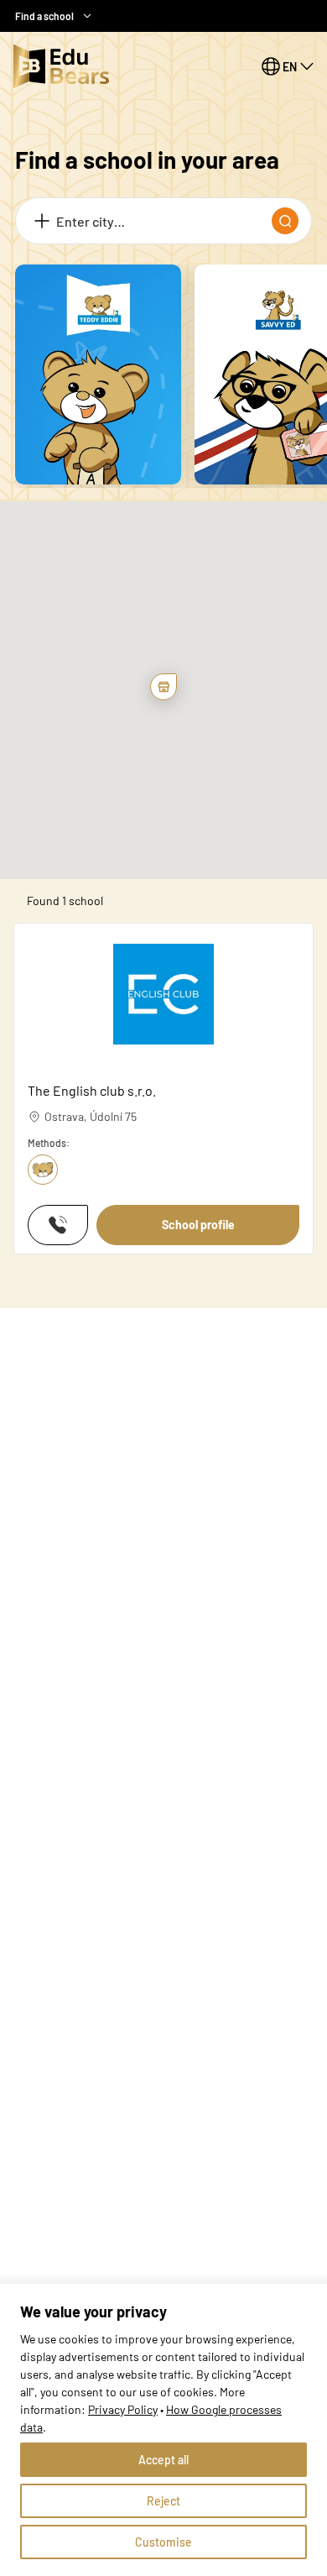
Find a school (44, 16)
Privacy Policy (123, 2409)
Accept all (163, 2460)
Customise (163, 2542)
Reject (163, 2501)
